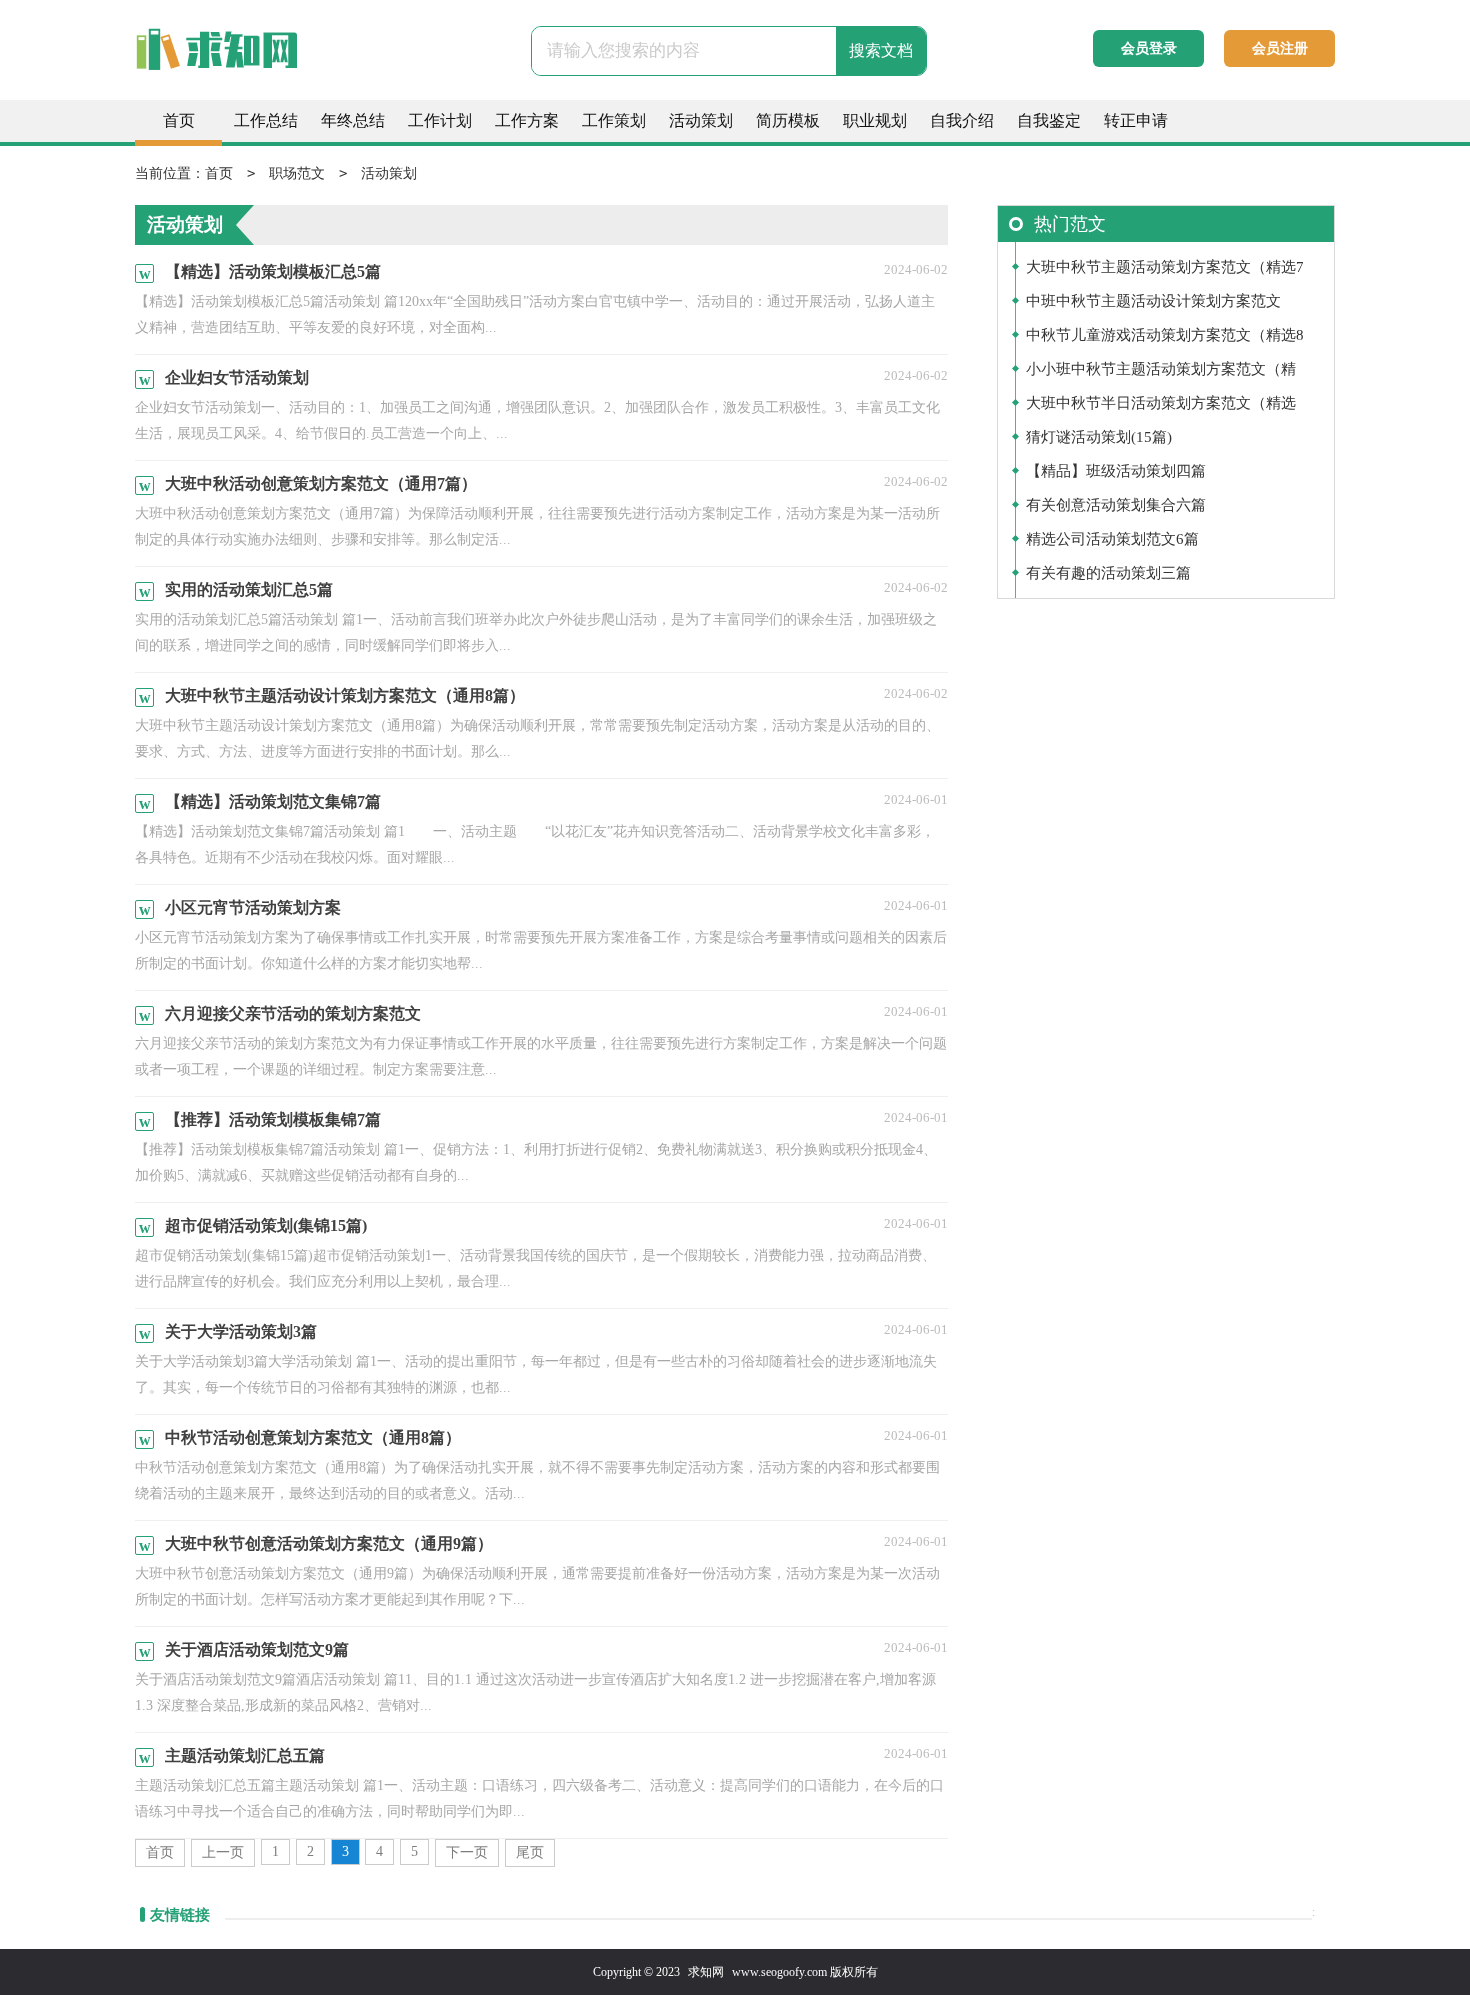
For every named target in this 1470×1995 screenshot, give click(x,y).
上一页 (223, 1852)
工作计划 (440, 120)
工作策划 (614, 120)
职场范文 (297, 173)
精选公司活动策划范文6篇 (1112, 539)
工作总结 (266, 120)
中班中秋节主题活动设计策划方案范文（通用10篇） (1153, 305)
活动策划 (701, 120)
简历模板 (788, 120)
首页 (179, 120)
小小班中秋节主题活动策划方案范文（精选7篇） (1161, 373)
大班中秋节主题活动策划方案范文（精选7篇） (1165, 271)
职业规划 (875, 120)
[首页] (255, 59)
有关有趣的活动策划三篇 (1108, 573)
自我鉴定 (1049, 120)
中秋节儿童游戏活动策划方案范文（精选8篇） (1165, 339)
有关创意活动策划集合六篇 (1116, 505)
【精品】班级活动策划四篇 (1116, 471)
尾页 (530, 1852)
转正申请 (1136, 120)
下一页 (467, 1852)
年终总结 (353, 120)
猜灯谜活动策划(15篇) (1099, 437)
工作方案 (527, 120)
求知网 (706, 1972)
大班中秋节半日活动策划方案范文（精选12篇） (1161, 407)
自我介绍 (962, 120)
